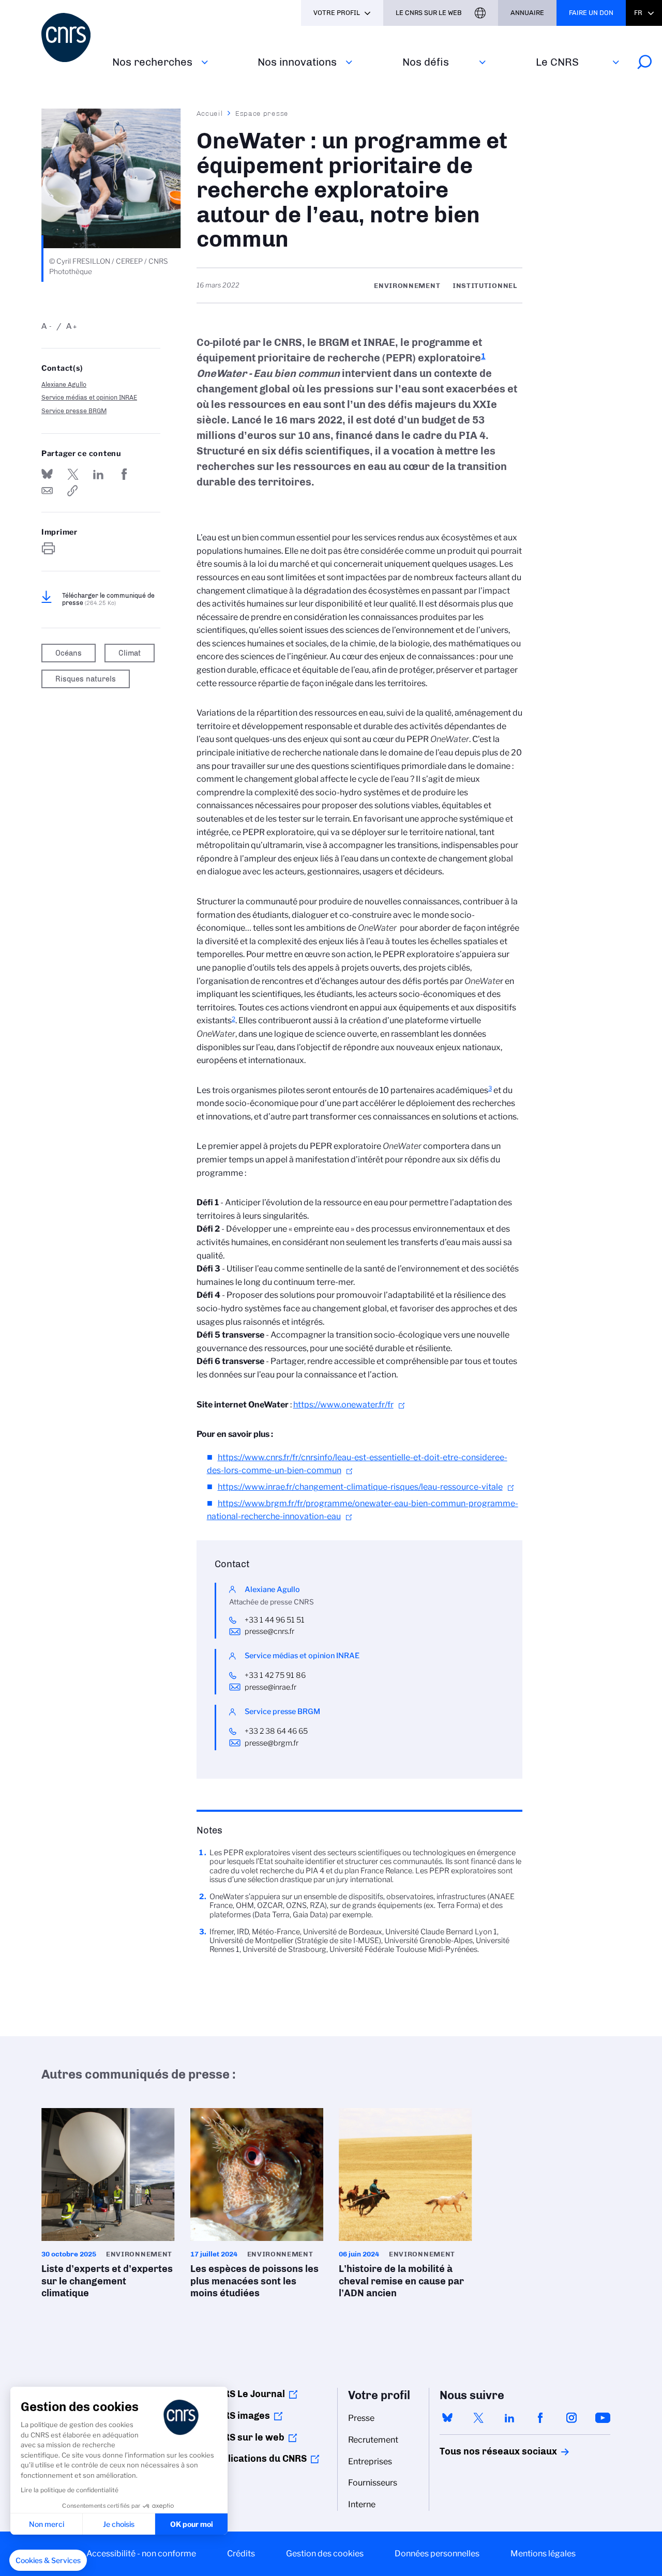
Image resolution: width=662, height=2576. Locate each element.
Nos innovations (297, 62)
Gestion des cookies (325, 2554)
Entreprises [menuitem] (370, 2461)
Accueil (210, 113)
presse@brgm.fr (272, 1743)
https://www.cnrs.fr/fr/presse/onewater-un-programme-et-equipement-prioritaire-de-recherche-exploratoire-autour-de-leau (73, 491)
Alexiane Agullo (64, 384)
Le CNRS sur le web (429, 13)
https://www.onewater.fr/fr (343, 1405)
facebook (540, 2418)
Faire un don (591, 13)
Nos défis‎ (426, 62)
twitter (478, 2418)
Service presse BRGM (74, 411)
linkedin (509, 2418)
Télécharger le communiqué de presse (108, 599)
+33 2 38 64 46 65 (276, 1731)
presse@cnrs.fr (269, 1631)
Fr (638, 13)
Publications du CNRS (259, 2459)
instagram (571, 2418)
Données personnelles (437, 2554)
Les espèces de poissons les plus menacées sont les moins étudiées (257, 2207)
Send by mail (47, 491)
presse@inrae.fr (270, 1687)
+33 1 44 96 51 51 (275, 1620)
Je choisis (119, 2524)
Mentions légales (543, 2554)
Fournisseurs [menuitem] (373, 2483)
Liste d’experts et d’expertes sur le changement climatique (108, 2207)
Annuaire (527, 13)
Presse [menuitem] (361, 2418)
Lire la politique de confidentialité (70, 2490)
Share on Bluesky (47, 474)
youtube (603, 2418)
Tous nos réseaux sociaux (480, 2451)
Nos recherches (152, 62)
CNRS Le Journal (248, 2394)
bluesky (447, 2418)
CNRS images (240, 2416)
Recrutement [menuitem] (373, 2440)
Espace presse (262, 113)
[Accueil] (71, 37)
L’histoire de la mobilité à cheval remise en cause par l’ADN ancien (405, 2207)
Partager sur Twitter (73, 474)
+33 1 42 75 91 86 (276, 1675)
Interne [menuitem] (362, 2504)
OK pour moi (192, 2524)
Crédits (241, 2554)
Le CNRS (557, 62)
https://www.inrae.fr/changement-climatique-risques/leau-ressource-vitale (360, 1487)
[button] (48, 2560)
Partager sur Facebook (124, 474)
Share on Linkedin (98, 474)
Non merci (47, 2524)
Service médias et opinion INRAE (89, 397)
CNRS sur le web (248, 2437)
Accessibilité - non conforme (141, 2554)
